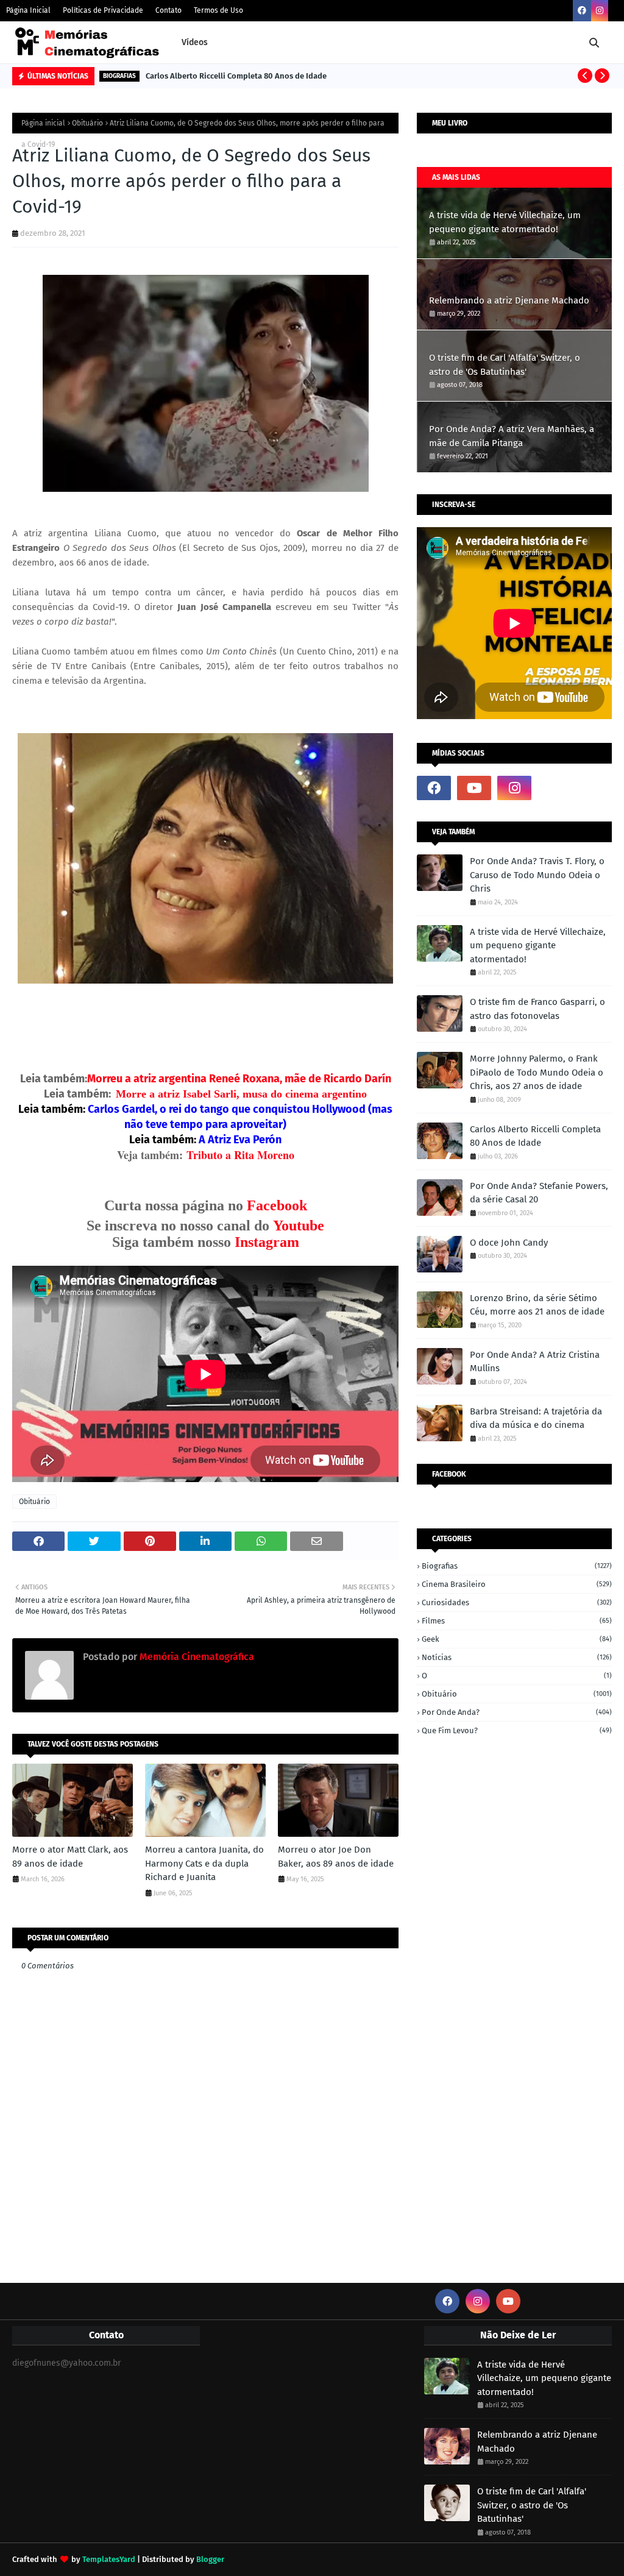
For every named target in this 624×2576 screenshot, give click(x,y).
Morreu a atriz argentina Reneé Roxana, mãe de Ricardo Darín (239, 1079)
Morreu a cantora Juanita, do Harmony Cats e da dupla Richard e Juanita (204, 1863)
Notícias (517, 1657)
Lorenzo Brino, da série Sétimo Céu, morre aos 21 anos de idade (537, 1305)
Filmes (517, 1621)
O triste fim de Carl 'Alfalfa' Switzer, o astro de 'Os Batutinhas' (505, 365)
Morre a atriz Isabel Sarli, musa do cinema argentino (241, 1094)
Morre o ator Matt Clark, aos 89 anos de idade (70, 1857)
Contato (168, 10)
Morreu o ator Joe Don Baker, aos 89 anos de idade (336, 1857)
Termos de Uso (218, 10)
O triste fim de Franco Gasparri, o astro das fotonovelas (537, 1009)
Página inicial (43, 123)
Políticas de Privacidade (103, 10)
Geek (517, 1639)
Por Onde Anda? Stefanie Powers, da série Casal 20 (539, 1193)
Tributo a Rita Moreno (240, 1155)
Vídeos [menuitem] (195, 42)
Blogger (210, 2559)
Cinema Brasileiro (517, 1584)
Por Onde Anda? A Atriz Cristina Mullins (535, 1362)
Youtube (299, 1226)
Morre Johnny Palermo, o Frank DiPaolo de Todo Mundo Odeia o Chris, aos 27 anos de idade (537, 1072)
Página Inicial (28, 10)
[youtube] (474, 788)
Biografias (517, 1566)
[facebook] (582, 11)
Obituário (87, 123)
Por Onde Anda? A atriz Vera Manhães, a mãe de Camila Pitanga (512, 436)
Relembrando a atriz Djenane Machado (509, 300)
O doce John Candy (509, 1243)
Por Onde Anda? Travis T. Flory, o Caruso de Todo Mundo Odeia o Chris (537, 875)
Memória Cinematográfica (196, 1657)
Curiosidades (517, 1602)
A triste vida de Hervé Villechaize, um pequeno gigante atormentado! (505, 222)
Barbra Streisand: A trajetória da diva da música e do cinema (536, 1418)
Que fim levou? (517, 1730)
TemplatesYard (109, 2559)
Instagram (267, 1242)
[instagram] (600, 11)
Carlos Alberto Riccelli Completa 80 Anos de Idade (236, 76)
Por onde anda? (517, 1712)
